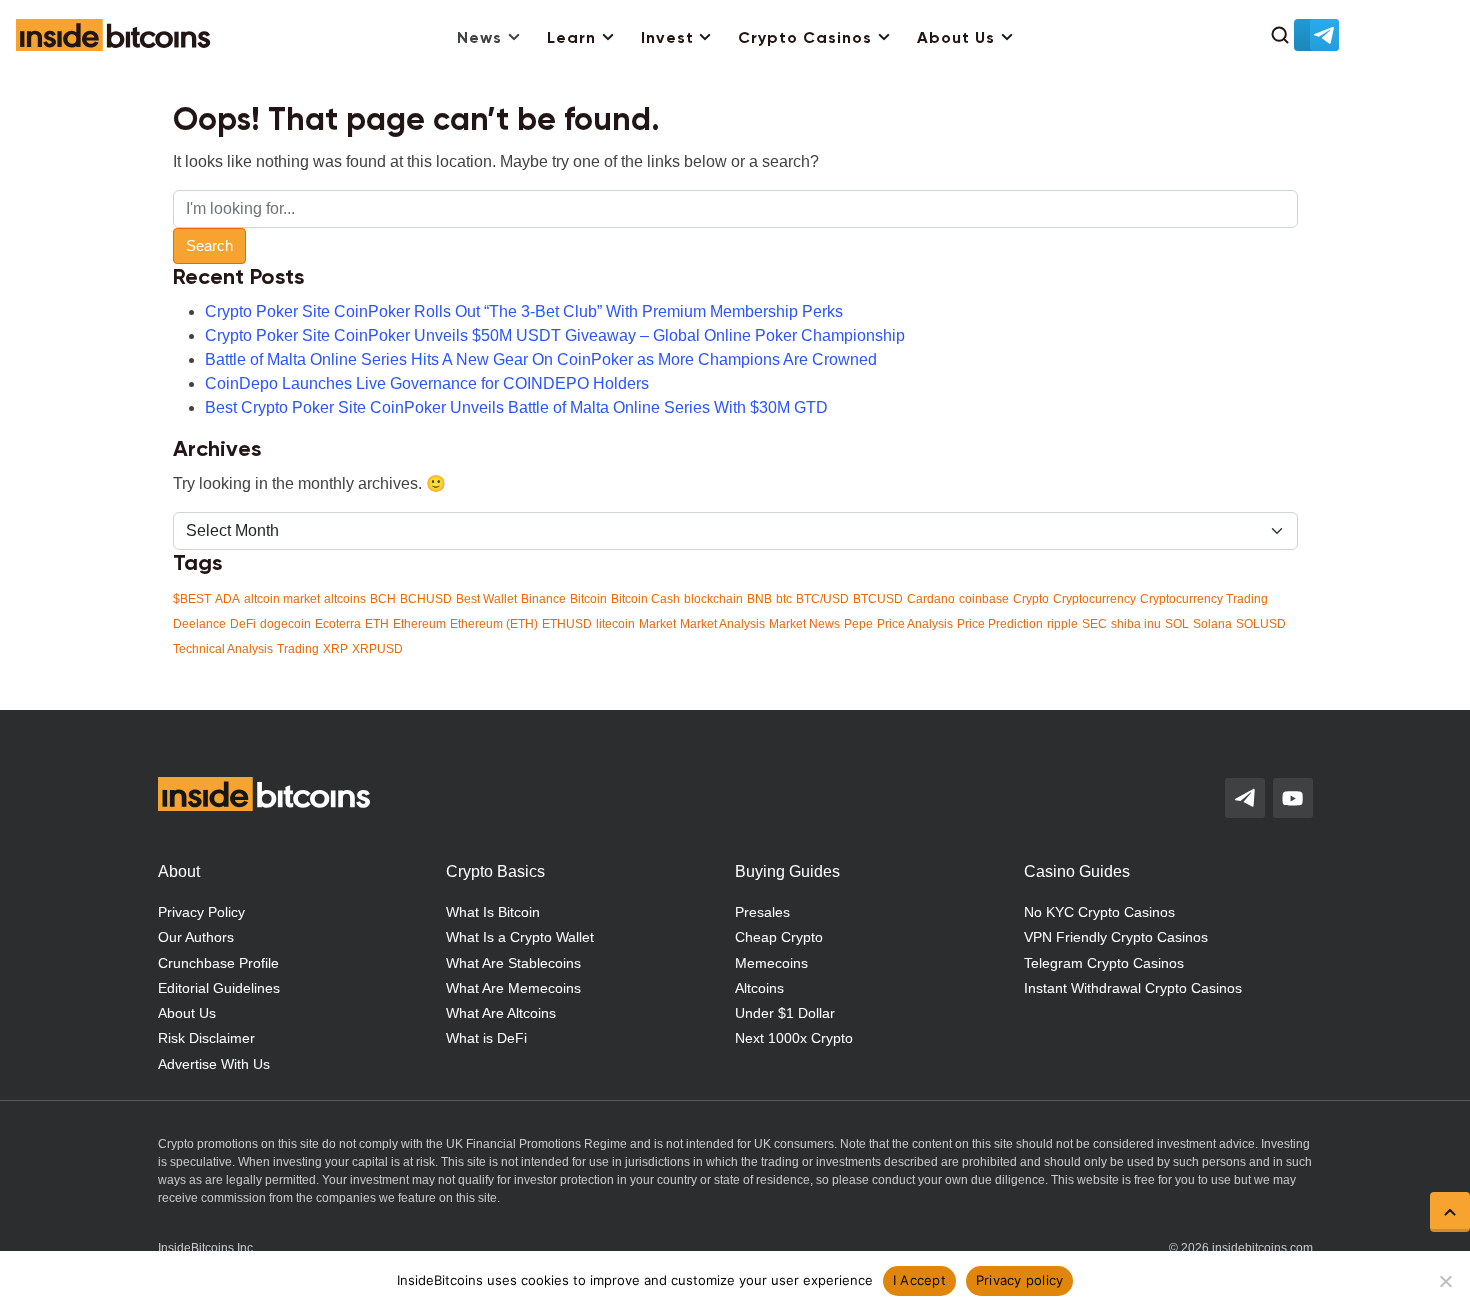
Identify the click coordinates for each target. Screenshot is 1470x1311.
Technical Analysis (223, 649)
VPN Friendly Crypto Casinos (1116, 937)
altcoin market (282, 599)
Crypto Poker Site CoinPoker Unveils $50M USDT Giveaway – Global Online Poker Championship (555, 335)
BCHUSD (426, 599)
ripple (1062, 624)
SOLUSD (1261, 624)
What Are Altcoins (501, 1013)
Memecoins (771, 963)
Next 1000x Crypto (794, 1038)
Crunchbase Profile (218, 963)
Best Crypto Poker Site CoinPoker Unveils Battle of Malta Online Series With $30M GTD (516, 407)
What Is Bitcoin (493, 912)
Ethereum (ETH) (494, 624)
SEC (1094, 624)
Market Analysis (722, 624)
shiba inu (1136, 624)
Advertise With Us (214, 1064)
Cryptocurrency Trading (1204, 599)
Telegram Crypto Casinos (1104, 963)
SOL (1177, 624)
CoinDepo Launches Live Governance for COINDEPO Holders (427, 383)
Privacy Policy (201, 912)
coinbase (984, 599)
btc (784, 599)
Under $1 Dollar (785, 1013)
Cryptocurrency (1094, 599)
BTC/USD (822, 599)
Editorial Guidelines (219, 988)
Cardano (931, 599)
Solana (1212, 624)
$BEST (192, 599)
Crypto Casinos (805, 39)
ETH (377, 624)
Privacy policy (1020, 1280)
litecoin (615, 624)
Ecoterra (338, 624)
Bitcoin (588, 599)
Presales (762, 912)
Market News (804, 624)
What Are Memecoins (513, 988)
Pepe (858, 624)
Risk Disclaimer (206, 1038)
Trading (298, 649)
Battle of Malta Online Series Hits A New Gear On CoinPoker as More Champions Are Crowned (541, 359)
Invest (667, 39)
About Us (956, 39)
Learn (571, 39)
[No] (1445, 1281)
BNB (759, 599)
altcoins (345, 599)
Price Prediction (1000, 624)
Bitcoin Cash (645, 599)
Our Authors (196, 937)
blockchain (713, 599)
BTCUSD (878, 599)
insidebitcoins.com (1262, 1248)
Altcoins (759, 988)
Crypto (1031, 599)
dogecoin (285, 624)
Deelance (199, 624)
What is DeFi (486, 1038)
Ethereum (419, 624)
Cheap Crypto (779, 937)
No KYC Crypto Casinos (1099, 912)
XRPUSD (377, 649)
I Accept (919, 1280)
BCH (383, 599)
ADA (227, 599)
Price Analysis (915, 624)
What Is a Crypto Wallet (520, 937)
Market (657, 624)
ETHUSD (567, 624)
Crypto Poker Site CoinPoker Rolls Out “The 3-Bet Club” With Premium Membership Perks (524, 311)
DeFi (243, 624)
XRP (335, 649)
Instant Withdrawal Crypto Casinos (1133, 988)
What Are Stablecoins (513, 963)
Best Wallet (486, 599)
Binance (543, 599)
